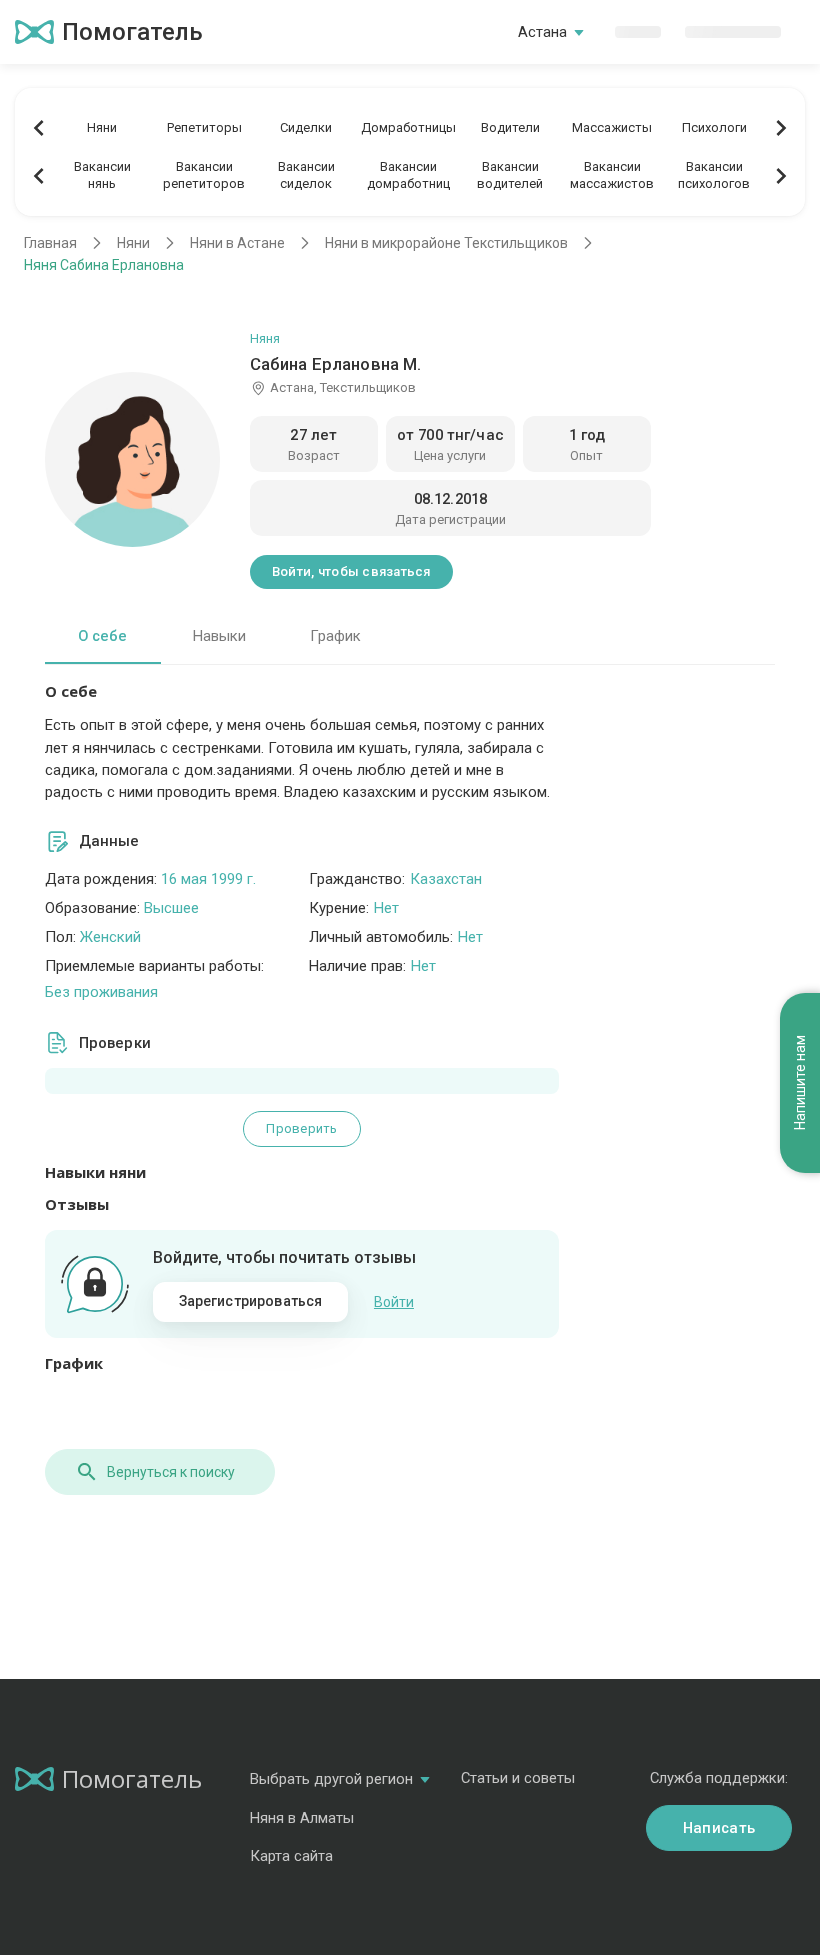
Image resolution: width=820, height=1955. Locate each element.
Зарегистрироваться (251, 1301)
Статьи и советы (518, 1778)
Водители (510, 127)
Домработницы (408, 127)
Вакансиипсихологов (714, 175)
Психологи (714, 127)
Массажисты (612, 127)
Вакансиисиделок (306, 175)
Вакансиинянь (102, 175)
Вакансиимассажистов (612, 175)
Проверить (301, 1128)
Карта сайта (291, 1856)
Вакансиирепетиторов (204, 175)
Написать (719, 1828)
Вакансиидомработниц (408, 175)
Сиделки (306, 127)
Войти (394, 1302)
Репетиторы (204, 127)
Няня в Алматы (302, 1818)
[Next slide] (781, 128)
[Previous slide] (39, 128)
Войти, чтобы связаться (351, 571)
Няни (102, 127)
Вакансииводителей (510, 175)
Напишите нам (800, 1083)
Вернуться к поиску (171, 1472)
